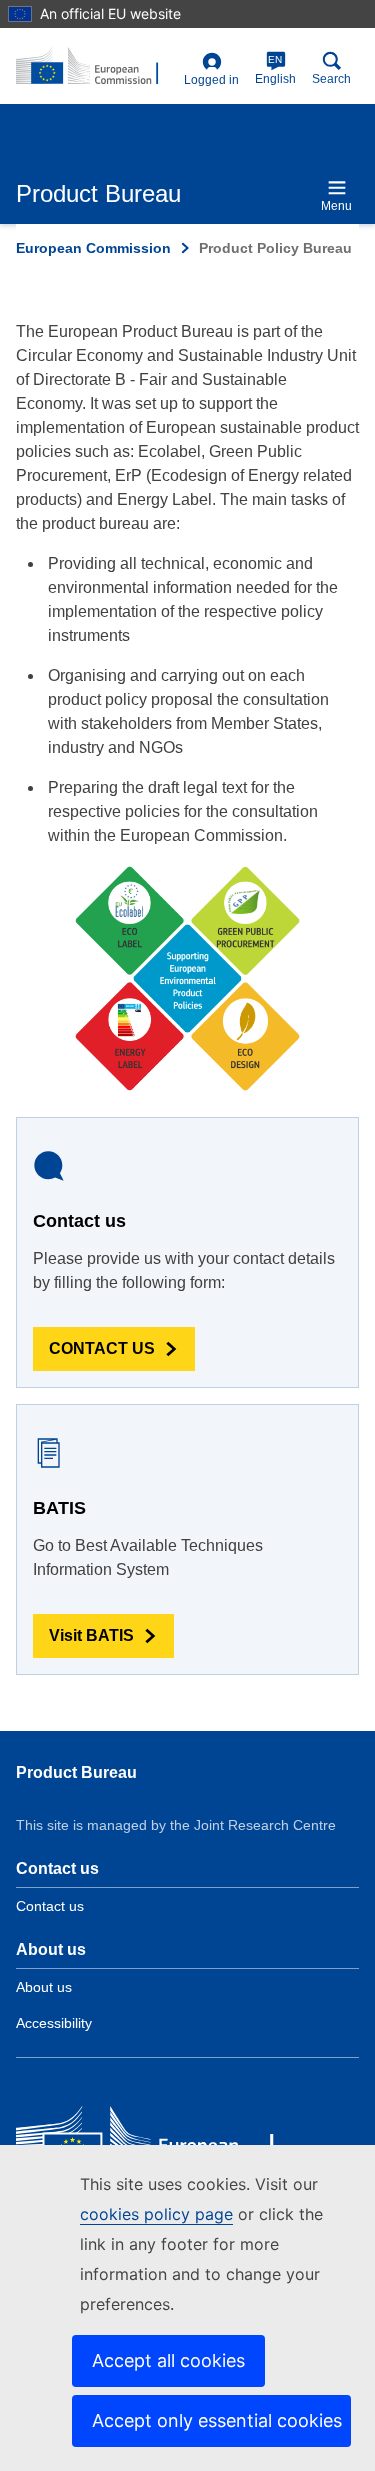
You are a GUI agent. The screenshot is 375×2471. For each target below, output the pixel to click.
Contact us (50, 1906)
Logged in (211, 80)
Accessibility (54, 2023)
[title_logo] (96, 67)
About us (44, 1987)
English (275, 70)
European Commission (93, 248)
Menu (336, 206)
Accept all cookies (168, 2360)
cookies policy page (156, 2214)
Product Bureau (76, 1772)
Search (331, 79)
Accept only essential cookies (217, 2420)
